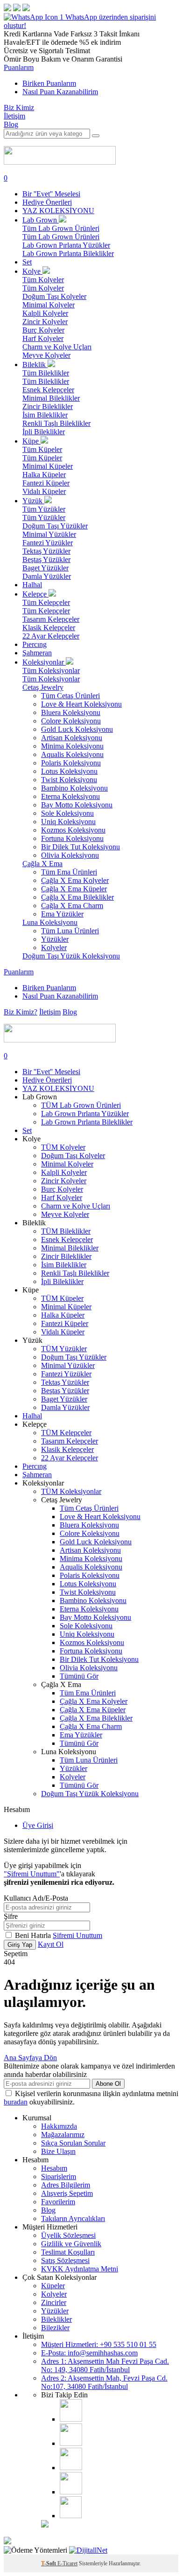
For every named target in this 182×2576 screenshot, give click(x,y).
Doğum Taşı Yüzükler (55, 526)
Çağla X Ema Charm (72, 906)
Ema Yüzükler (62, 914)
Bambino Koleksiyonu (74, 788)
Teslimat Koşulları (68, 2252)
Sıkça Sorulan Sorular (73, 2143)
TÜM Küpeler (62, 1298)
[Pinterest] (71, 2492)
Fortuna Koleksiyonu (72, 838)
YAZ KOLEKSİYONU (58, 211)
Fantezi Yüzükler (48, 543)
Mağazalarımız (63, 2135)
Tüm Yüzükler (44, 509)
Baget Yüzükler (45, 568)
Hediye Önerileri (47, 202)
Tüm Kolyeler (43, 280)
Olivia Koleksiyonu (70, 855)
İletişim (14, 116)
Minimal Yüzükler (49, 534)
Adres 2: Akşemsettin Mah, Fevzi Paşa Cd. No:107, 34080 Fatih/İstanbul (104, 2382)
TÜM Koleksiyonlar (71, 1491)
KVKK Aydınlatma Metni (80, 2269)
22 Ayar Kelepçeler (51, 636)
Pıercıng (35, 644)
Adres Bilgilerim (66, 2185)
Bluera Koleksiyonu (71, 712)
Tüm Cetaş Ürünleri (70, 696)
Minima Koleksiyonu (72, 746)
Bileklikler (56, 2319)
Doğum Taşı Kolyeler (54, 296)
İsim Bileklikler (45, 415)
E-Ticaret (67, 2563)
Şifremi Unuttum (77, 1935)
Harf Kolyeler (43, 338)
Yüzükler (55, 939)
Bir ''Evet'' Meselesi (51, 194)
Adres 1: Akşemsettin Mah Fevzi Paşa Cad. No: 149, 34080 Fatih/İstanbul (105, 2365)
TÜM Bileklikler (66, 1231)
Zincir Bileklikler (48, 406)
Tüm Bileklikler (46, 373)
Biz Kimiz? (21, 1012)
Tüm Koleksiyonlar (51, 670)
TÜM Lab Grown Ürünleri (81, 1105)
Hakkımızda (59, 2126)
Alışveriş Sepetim (67, 2193)
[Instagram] (71, 2419)
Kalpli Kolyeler (45, 313)
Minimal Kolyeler (49, 305)
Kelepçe (35, 594)
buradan (16, 2102)
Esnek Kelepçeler (48, 390)
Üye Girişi (38, 1825)
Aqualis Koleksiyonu (72, 754)
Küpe (31, 441)
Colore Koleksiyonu (71, 721)
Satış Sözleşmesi (65, 2260)
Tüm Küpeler (42, 449)
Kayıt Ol (51, 1944)
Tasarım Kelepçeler (51, 619)
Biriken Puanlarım (49, 83)
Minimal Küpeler (48, 466)
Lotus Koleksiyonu (69, 771)
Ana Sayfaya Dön (30, 2058)
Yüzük (33, 501)
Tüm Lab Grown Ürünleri (61, 228)
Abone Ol (108, 2084)
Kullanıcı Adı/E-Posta (36, 1898)
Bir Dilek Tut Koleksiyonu (80, 847)
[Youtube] (71, 2468)
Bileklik (35, 365)
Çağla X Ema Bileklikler (77, 897)
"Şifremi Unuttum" (32, 1874)
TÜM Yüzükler (64, 1349)
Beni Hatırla (34, 1935)
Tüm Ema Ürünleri (69, 872)
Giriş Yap (20, 1945)
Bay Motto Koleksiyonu (77, 805)
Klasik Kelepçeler (49, 628)
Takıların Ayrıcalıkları (73, 2218)
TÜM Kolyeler (63, 1147)
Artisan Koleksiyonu (72, 738)
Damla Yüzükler (47, 576)
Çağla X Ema (42, 864)
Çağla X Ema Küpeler (74, 889)
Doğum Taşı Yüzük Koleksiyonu (71, 956)
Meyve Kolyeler (46, 355)
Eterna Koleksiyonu (70, 796)
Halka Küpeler (44, 475)
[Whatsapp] (71, 2516)
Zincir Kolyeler (45, 322)
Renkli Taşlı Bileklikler (56, 423)
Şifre (11, 1916)
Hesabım (54, 2168)
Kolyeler (54, 948)
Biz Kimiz (19, 108)
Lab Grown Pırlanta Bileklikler (68, 253)
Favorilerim (58, 2202)
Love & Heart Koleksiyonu (81, 704)
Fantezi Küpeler (46, 483)
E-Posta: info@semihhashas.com (89, 2353)
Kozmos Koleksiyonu (73, 830)
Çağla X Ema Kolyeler (75, 880)
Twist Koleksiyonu (69, 780)
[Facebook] (71, 2443)
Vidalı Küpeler (44, 491)
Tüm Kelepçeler (46, 602)
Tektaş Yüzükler (46, 551)
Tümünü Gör (79, 1676)
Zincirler (54, 2302)
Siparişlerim (59, 2177)
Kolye (32, 271)
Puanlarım (19, 67)
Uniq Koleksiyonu (68, 822)
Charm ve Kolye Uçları (57, 347)
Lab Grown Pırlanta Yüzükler (66, 245)
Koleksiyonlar (44, 662)
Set (27, 262)
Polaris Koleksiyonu (71, 763)
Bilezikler (55, 2328)
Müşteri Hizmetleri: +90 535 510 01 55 (99, 2344)
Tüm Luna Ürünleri (70, 931)
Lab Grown (41, 220)
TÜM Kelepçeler (66, 1433)
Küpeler (53, 2286)
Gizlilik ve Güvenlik (71, 2244)
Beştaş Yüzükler (46, 559)
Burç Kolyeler (43, 330)
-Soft (49, 2563)
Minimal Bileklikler (51, 398)
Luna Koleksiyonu (50, 922)
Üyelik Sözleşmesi (68, 2235)
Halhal (32, 585)
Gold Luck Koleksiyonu (77, 729)
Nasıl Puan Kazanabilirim (60, 92)
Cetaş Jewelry (43, 687)
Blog (11, 124)
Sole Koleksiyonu (67, 813)
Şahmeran (37, 653)
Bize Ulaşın (58, 2151)
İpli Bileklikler (44, 432)
